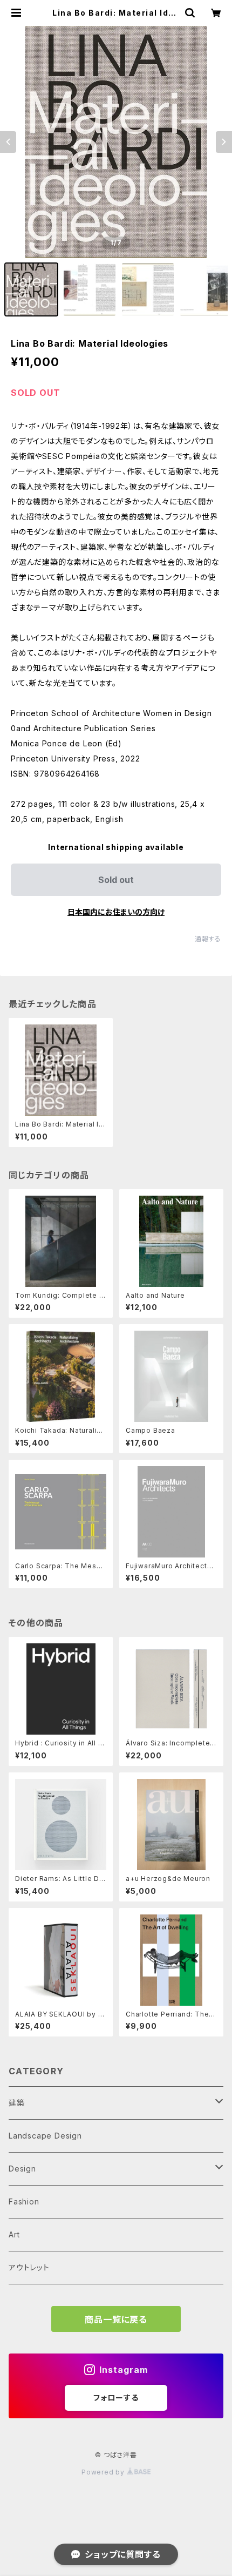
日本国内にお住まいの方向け (116, 912)
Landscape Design (45, 2136)
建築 (17, 2103)
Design (22, 2169)
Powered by (104, 2472)
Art (14, 2234)
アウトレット (29, 2267)
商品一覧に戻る (116, 2319)
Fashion (24, 2201)
